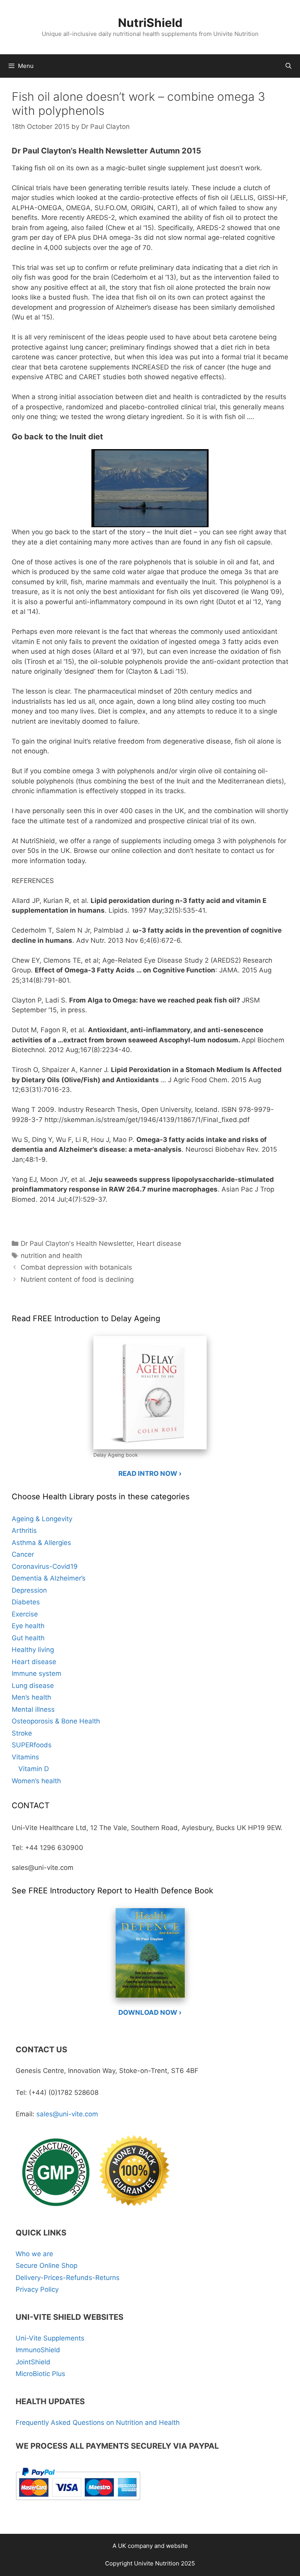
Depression (29, 1590)
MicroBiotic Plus (40, 2374)
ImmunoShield (38, 2350)
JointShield (33, 2362)
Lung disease (33, 1686)
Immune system (37, 1673)
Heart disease (159, 1243)
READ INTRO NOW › (150, 1474)
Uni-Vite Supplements (50, 2338)
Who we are (34, 2254)
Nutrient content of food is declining (77, 1279)
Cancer (23, 1554)
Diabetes (26, 1602)
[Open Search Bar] (288, 66)
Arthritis (24, 1531)
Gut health (28, 1638)
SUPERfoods (32, 1745)
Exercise (25, 1614)
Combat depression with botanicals (76, 1267)
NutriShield (150, 23)
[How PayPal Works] (78, 2503)
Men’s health (31, 1697)
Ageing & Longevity (42, 1519)
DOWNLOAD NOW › (150, 2012)
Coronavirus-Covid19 (45, 1566)
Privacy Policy (37, 2289)
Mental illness (33, 1709)
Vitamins (25, 1757)
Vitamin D (34, 1769)
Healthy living (33, 1650)
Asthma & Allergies (41, 1543)
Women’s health (36, 1781)
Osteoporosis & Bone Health (56, 1721)
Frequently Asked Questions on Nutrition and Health (98, 2423)
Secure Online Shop (46, 2266)
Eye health (28, 1626)
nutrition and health (51, 1256)
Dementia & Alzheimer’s (49, 1578)
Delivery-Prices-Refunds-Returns (68, 2278)
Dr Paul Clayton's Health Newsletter (77, 1243)
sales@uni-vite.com (67, 2114)
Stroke (22, 1733)
